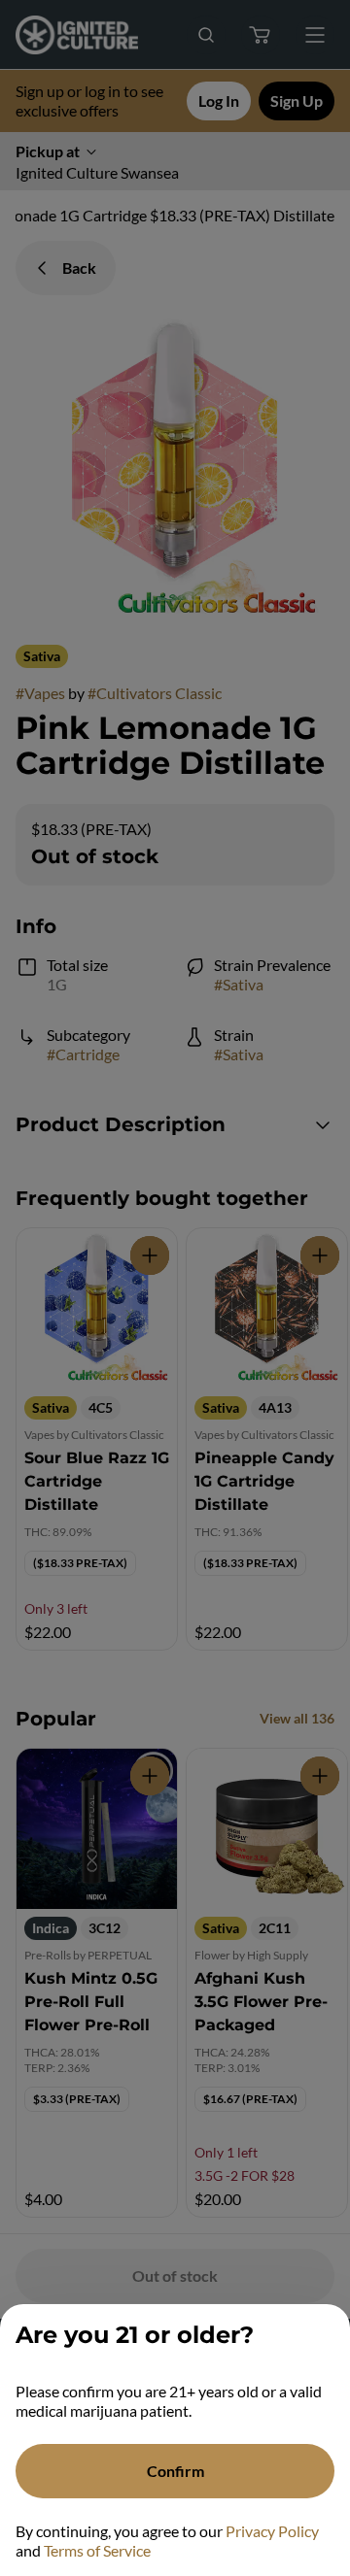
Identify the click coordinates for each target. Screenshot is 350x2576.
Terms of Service (97, 2550)
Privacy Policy (272, 2531)
